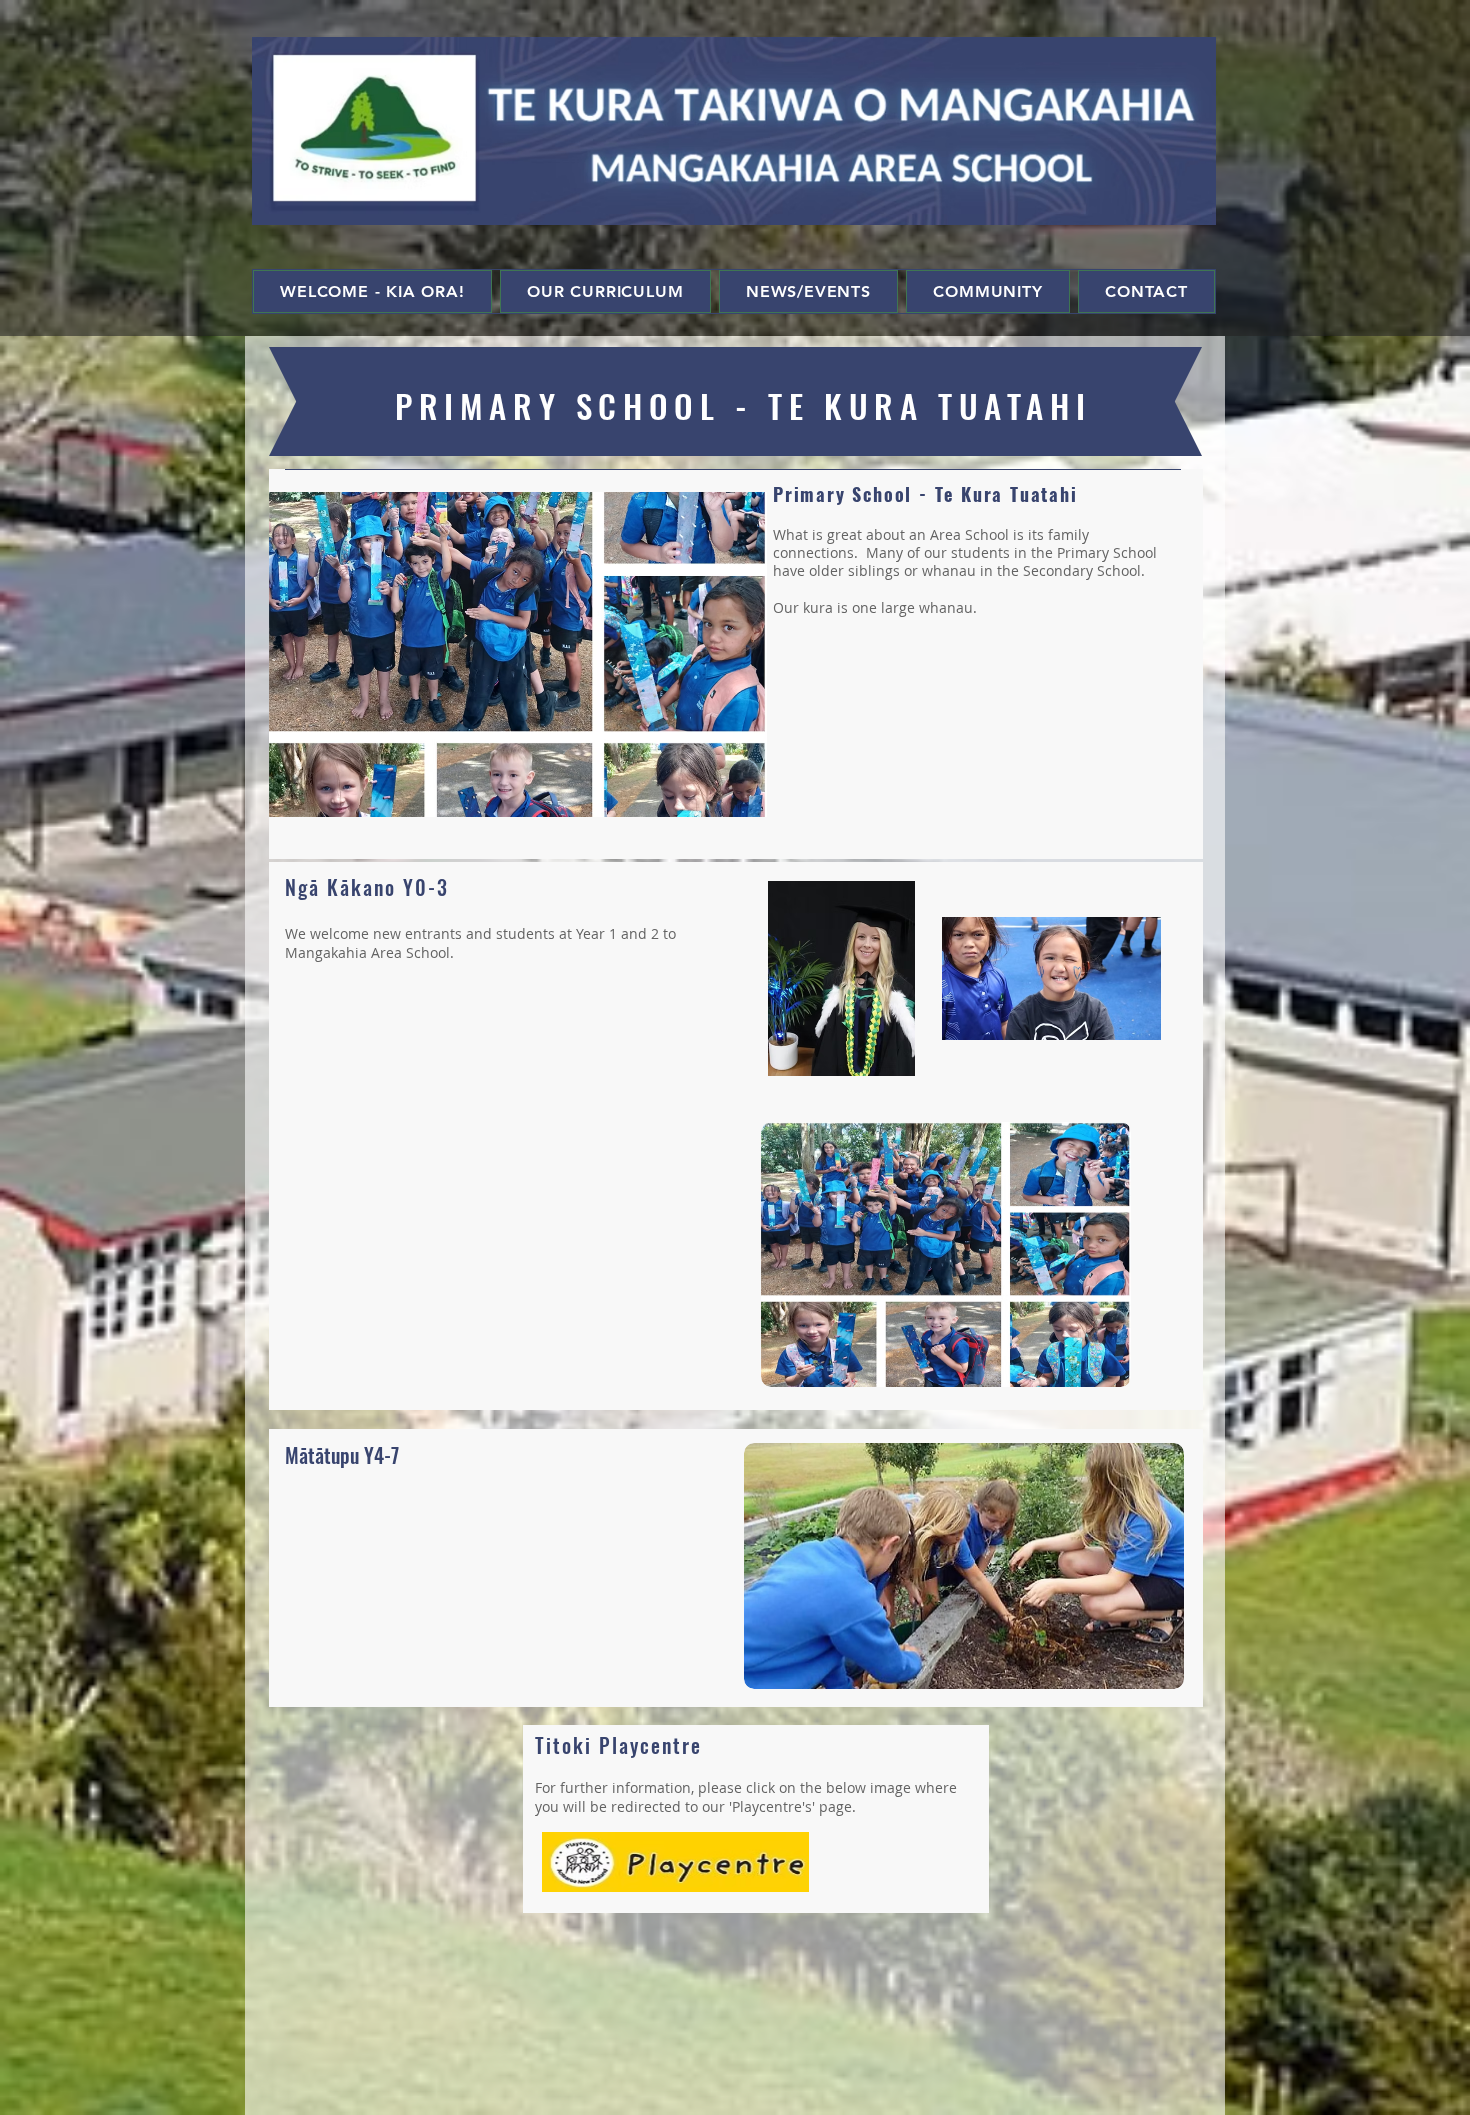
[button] (518, 654)
